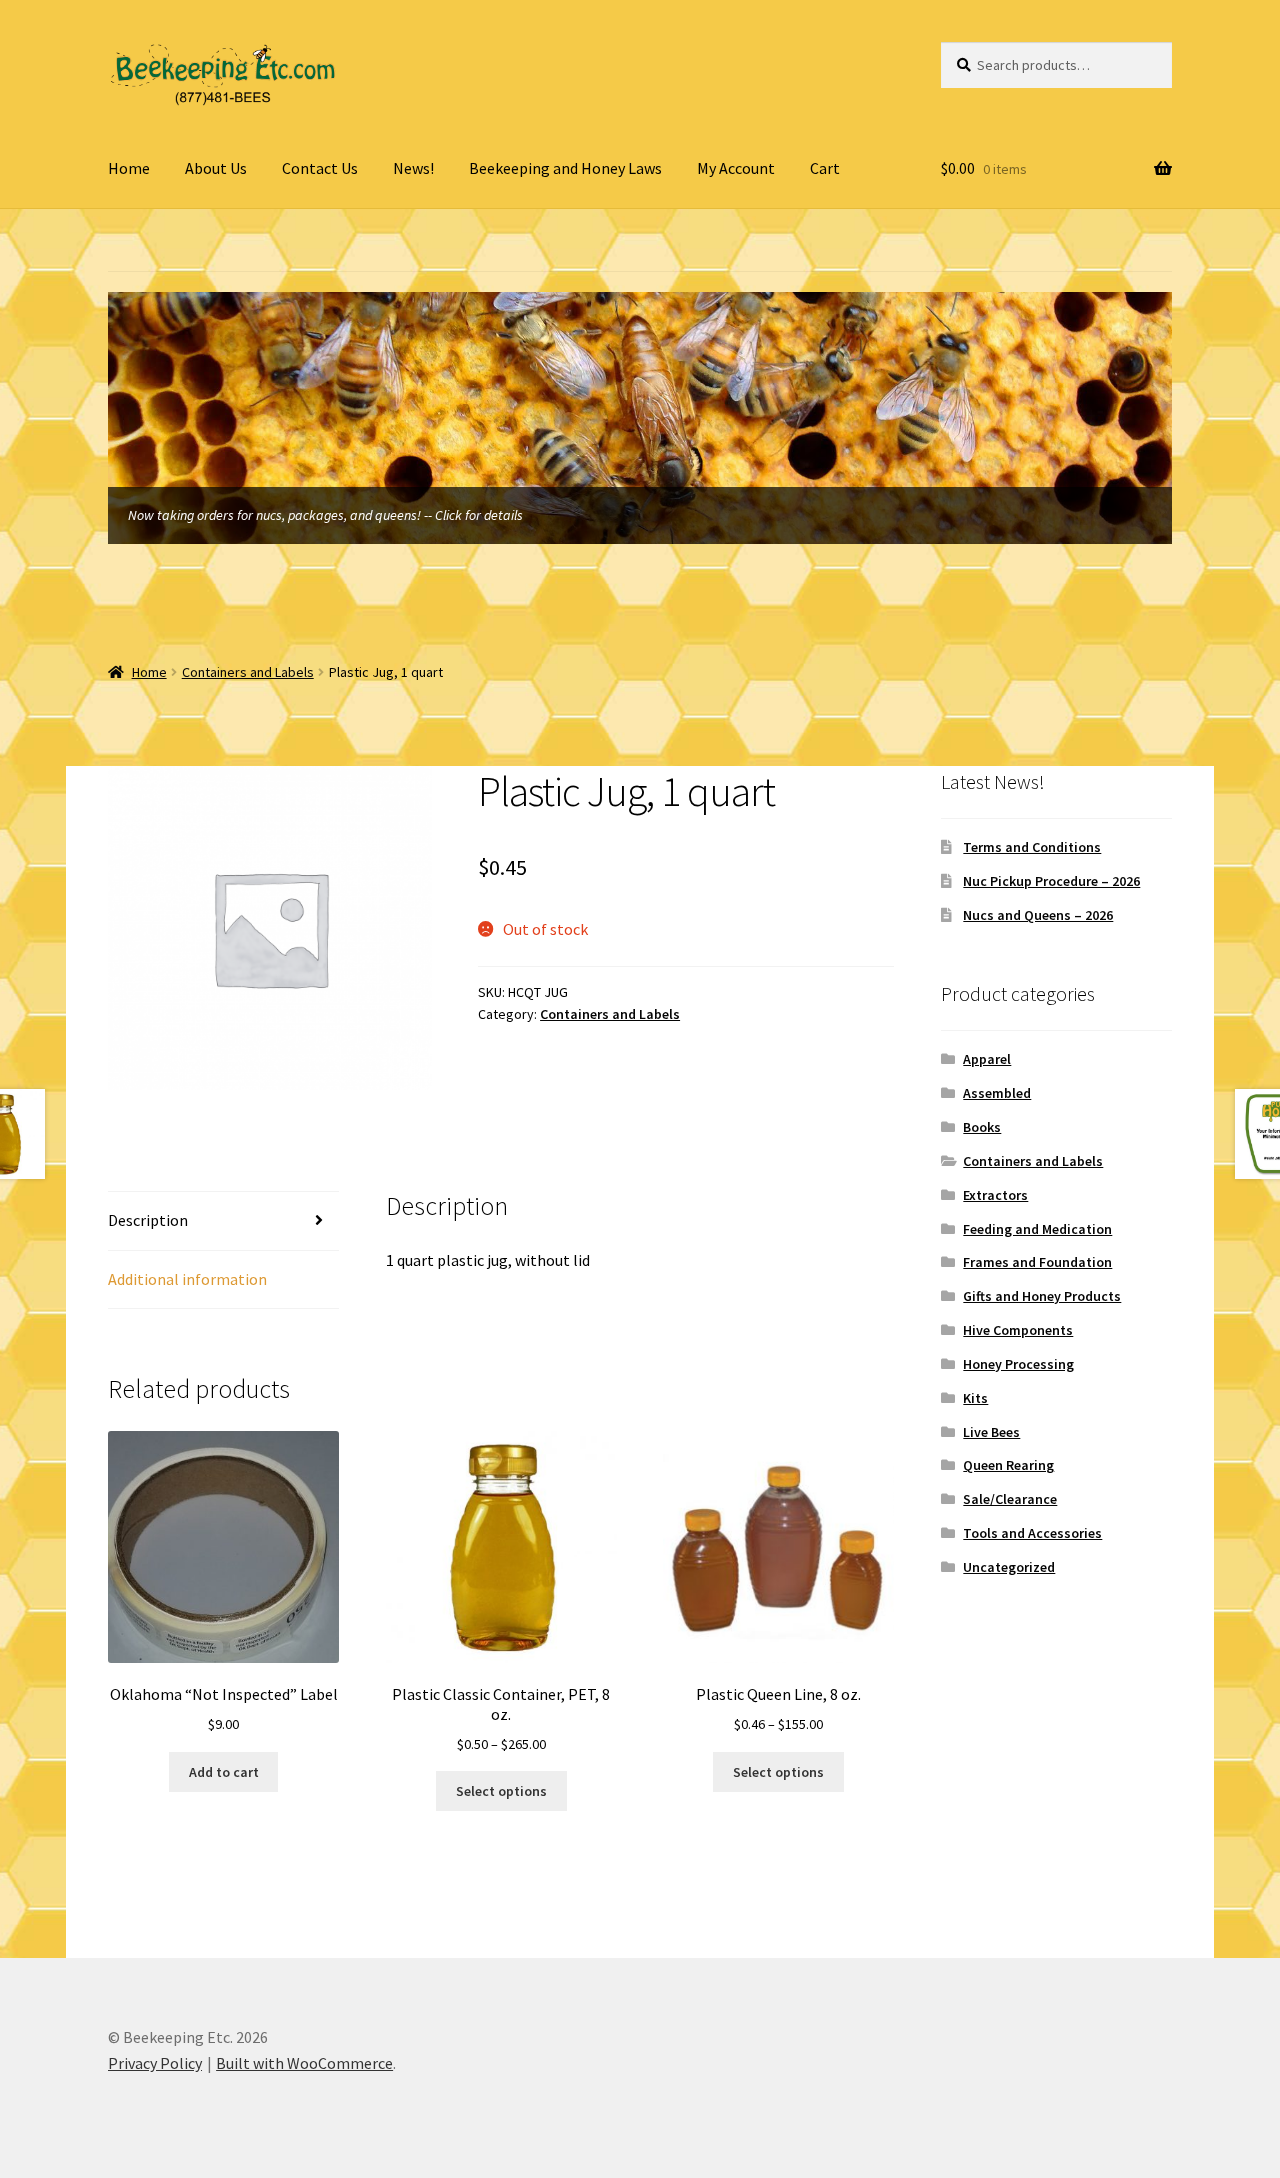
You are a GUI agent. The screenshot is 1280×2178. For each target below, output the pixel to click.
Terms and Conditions (1032, 847)
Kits (975, 1398)
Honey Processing (1018, 1364)
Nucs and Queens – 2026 (1038, 915)
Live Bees (991, 1432)
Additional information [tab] (187, 1279)
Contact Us (320, 168)
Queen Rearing (1008, 1465)
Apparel (987, 1059)
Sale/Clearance (1010, 1499)
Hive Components (1018, 1330)
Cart (825, 168)
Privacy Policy (155, 2063)
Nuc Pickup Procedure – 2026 (1051, 881)
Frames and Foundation (1037, 1262)
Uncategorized (1009, 1567)
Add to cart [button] (224, 1772)
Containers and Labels (248, 672)
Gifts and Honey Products (1042, 1296)
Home (129, 168)
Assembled (997, 1093)
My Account (736, 168)
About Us (216, 168)
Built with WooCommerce (304, 2063)
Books (982, 1127)
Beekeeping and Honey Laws (565, 168)
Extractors (995, 1195)
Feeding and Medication (1037, 1229)
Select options (501, 1791)
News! (413, 168)
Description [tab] (148, 1220)
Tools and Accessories (1032, 1533)
